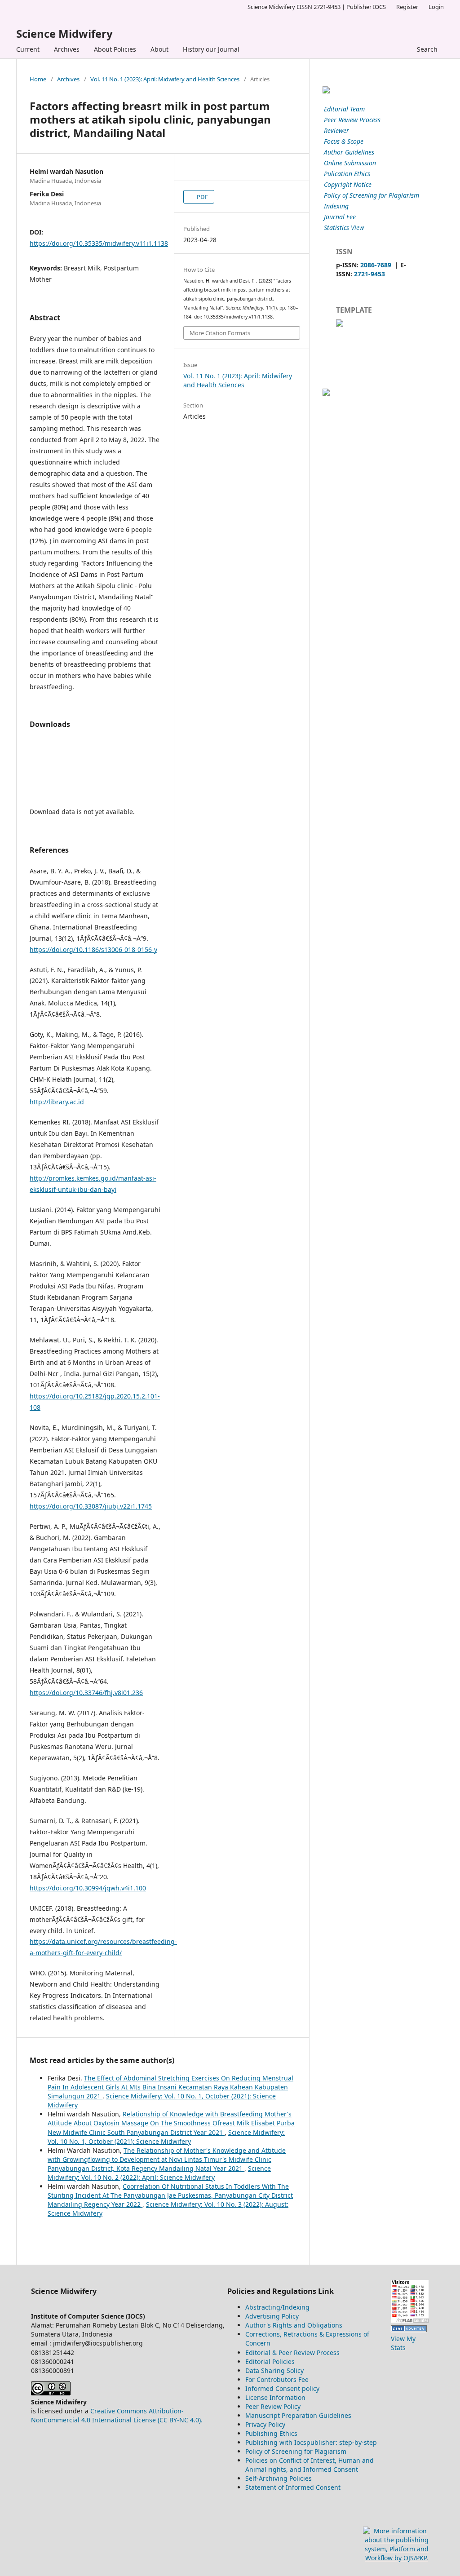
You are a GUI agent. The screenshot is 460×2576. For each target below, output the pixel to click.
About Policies (115, 49)
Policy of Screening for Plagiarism (296, 2451)
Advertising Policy (272, 2316)
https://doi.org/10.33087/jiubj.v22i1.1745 (91, 1506)
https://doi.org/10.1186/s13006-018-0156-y (93, 949)
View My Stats (403, 2343)
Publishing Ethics (271, 2433)
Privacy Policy (265, 2424)
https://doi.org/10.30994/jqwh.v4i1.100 (88, 1888)
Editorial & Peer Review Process (292, 2352)
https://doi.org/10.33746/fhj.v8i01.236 (86, 1693)
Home (38, 79)
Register (407, 7)
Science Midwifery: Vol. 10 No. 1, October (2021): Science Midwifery (166, 2137)
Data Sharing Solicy (274, 2370)
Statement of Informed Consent (293, 2487)
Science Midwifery (64, 33)
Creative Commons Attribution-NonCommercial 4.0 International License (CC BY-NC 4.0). (117, 2415)
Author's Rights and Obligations (294, 2325)
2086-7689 (376, 265)
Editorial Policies (270, 2361)
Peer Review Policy (273, 2406)
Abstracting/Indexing (277, 2307)
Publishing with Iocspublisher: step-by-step (311, 2442)
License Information (275, 2397)
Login (436, 7)
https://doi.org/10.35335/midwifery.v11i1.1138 (99, 243)
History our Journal (211, 49)
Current (28, 49)
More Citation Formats (220, 333)
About (159, 49)
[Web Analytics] (409, 2330)
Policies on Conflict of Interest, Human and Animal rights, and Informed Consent (310, 2465)
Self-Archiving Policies (279, 2478)
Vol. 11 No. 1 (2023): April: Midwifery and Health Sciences (165, 79)
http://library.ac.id (57, 1102)
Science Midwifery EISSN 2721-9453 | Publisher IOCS (317, 7)
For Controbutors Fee (277, 2379)
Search (427, 49)
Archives (67, 49)
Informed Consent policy (282, 2388)
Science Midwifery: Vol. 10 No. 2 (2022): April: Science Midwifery (159, 2173)
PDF (202, 197)
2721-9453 (369, 274)
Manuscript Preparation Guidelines (298, 2415)
